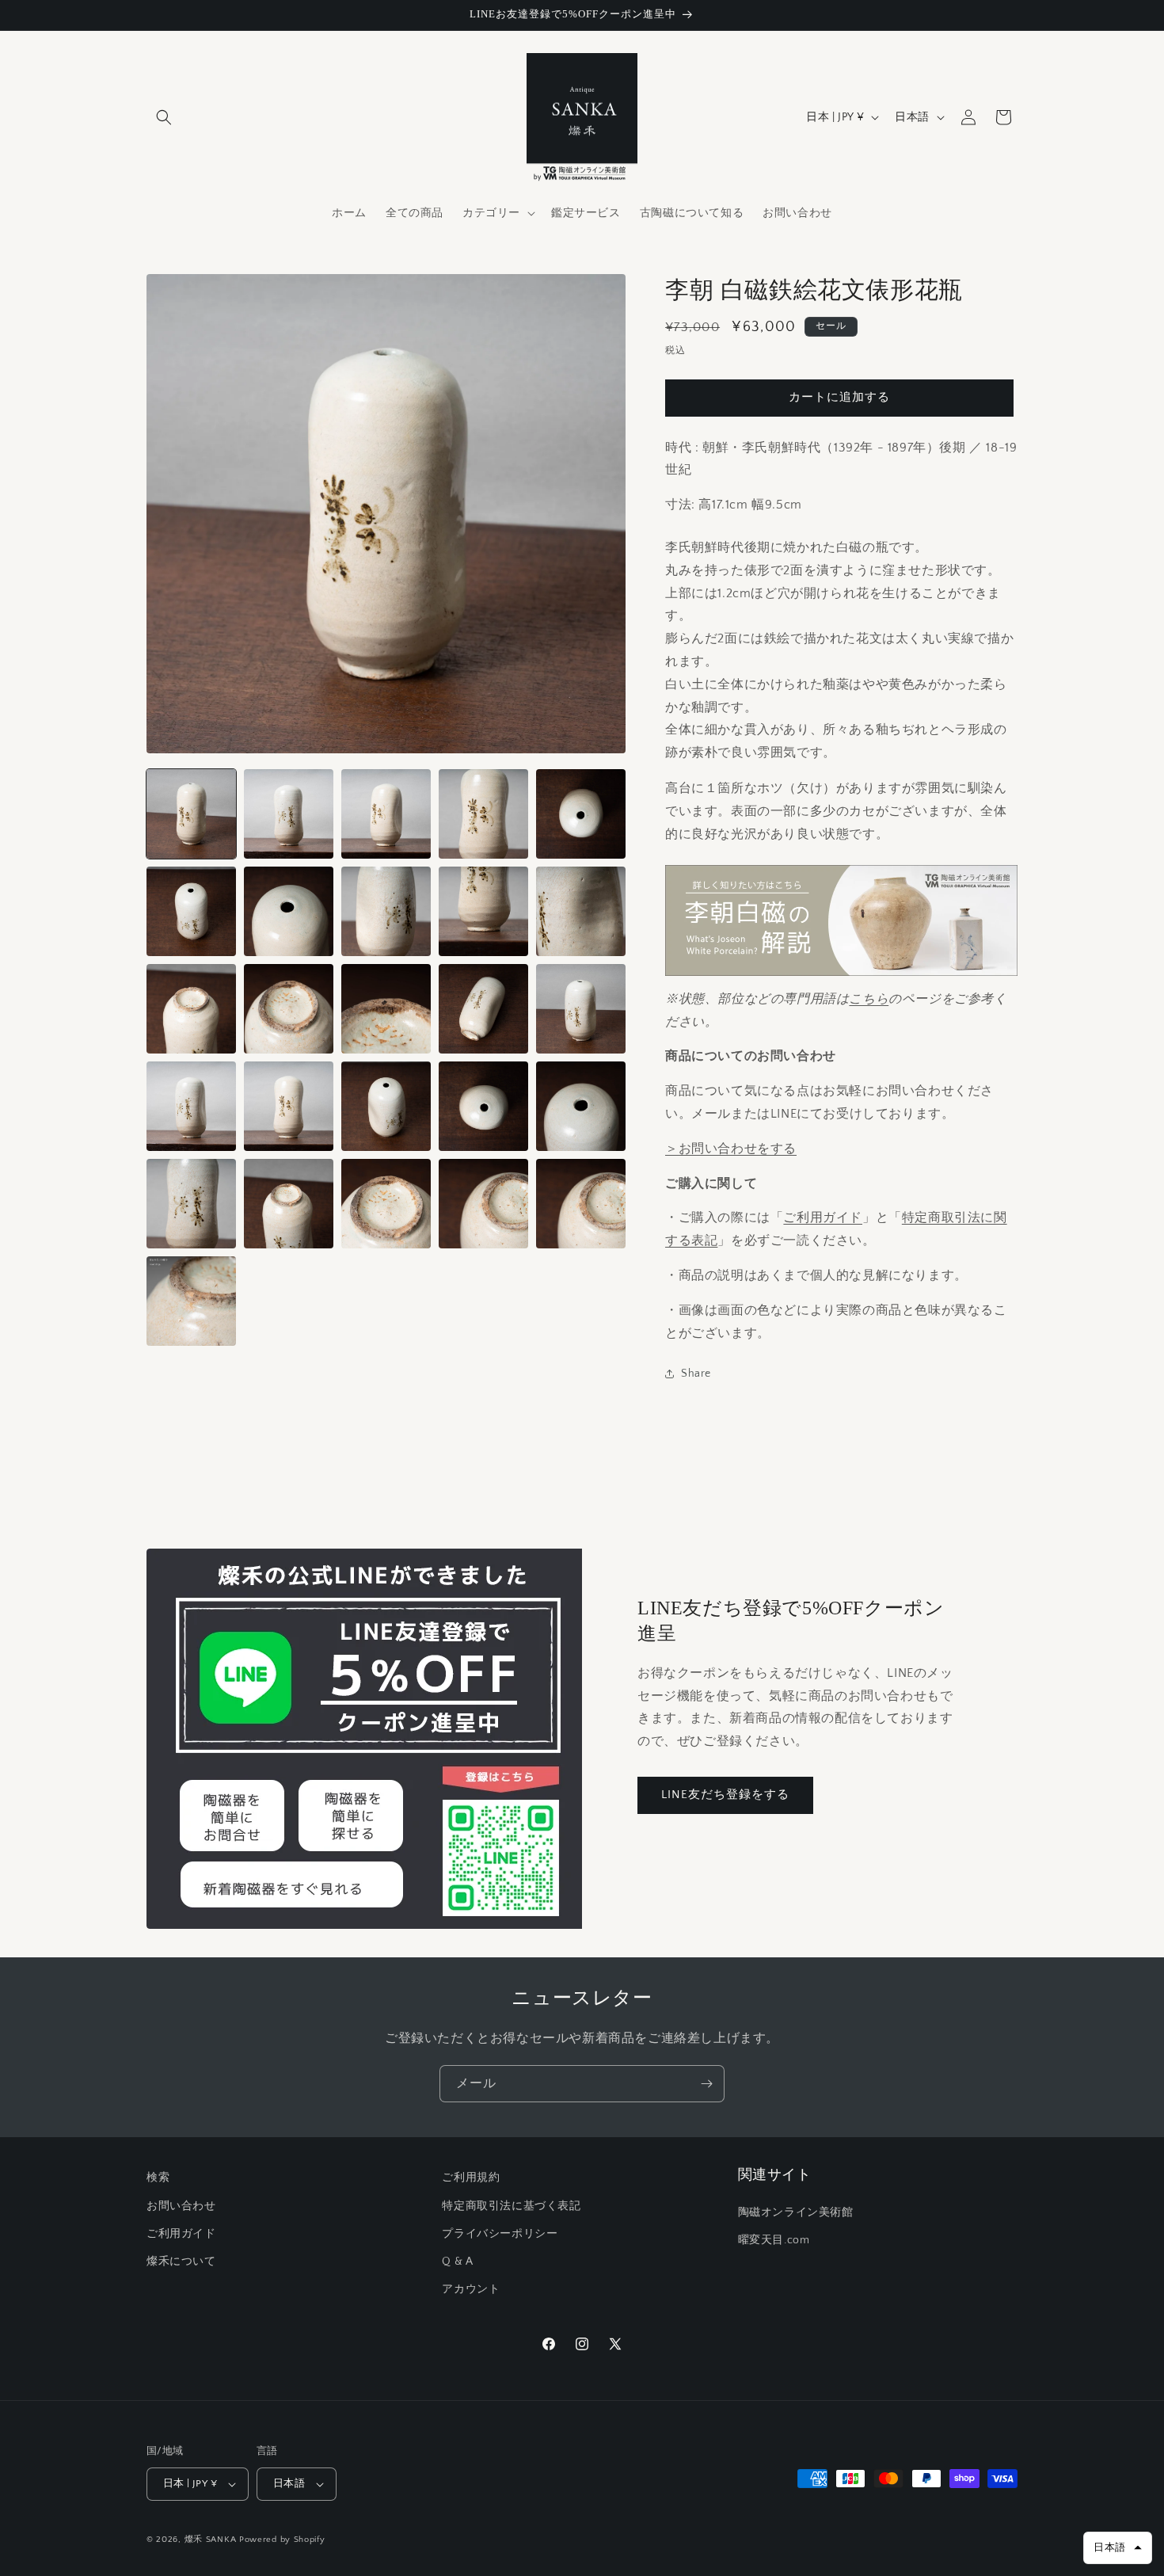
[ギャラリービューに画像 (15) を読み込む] (581, 1009)
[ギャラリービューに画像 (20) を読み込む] (581, 1106)
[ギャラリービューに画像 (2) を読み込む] (289, 814)
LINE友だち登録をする (725, 1795)
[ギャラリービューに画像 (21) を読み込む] (191, 1204)
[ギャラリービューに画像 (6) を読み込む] (191, 911)
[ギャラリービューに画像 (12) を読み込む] (289, 1009)
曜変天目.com (774, 2240)
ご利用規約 (471, 2178)
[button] (164, 117)
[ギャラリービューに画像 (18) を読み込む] (386, 1106)
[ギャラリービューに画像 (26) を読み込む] (191, 1301)
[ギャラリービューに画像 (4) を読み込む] (483, 814)
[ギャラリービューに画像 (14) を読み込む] (483, 1009)
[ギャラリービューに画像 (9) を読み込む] (483, 911)
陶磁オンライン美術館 (796, 2212)
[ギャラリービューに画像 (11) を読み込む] (191, 1009)
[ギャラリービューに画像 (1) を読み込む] (191, 814)
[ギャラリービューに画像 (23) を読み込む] (386, 1204)
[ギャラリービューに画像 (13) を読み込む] (386, 1009)
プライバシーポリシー (500, 2234)
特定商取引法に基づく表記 (511, 2206)
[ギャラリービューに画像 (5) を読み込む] (581, 814)
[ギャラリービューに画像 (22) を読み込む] (289, 1204)
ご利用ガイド (823, 1218)
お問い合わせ (181, 2206)
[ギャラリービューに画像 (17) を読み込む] (289, 1106)
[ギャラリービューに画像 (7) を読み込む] (289, 911)
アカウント (471, 2289)
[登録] (706, 2084)
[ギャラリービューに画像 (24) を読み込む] (483, 1204)
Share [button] (696, 1374)
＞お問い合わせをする (731, 1149)
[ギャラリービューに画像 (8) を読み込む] (386, 911)
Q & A (457, 2262)
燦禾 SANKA (211, 2540)
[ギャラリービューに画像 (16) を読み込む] (191, 1106)
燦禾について (181, 2262)
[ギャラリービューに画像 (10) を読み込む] (581, 911)
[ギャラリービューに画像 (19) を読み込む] (483, 1106)
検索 (158, 2178)
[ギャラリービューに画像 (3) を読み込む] (386, 814)
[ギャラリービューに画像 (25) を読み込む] (581, 1204)
